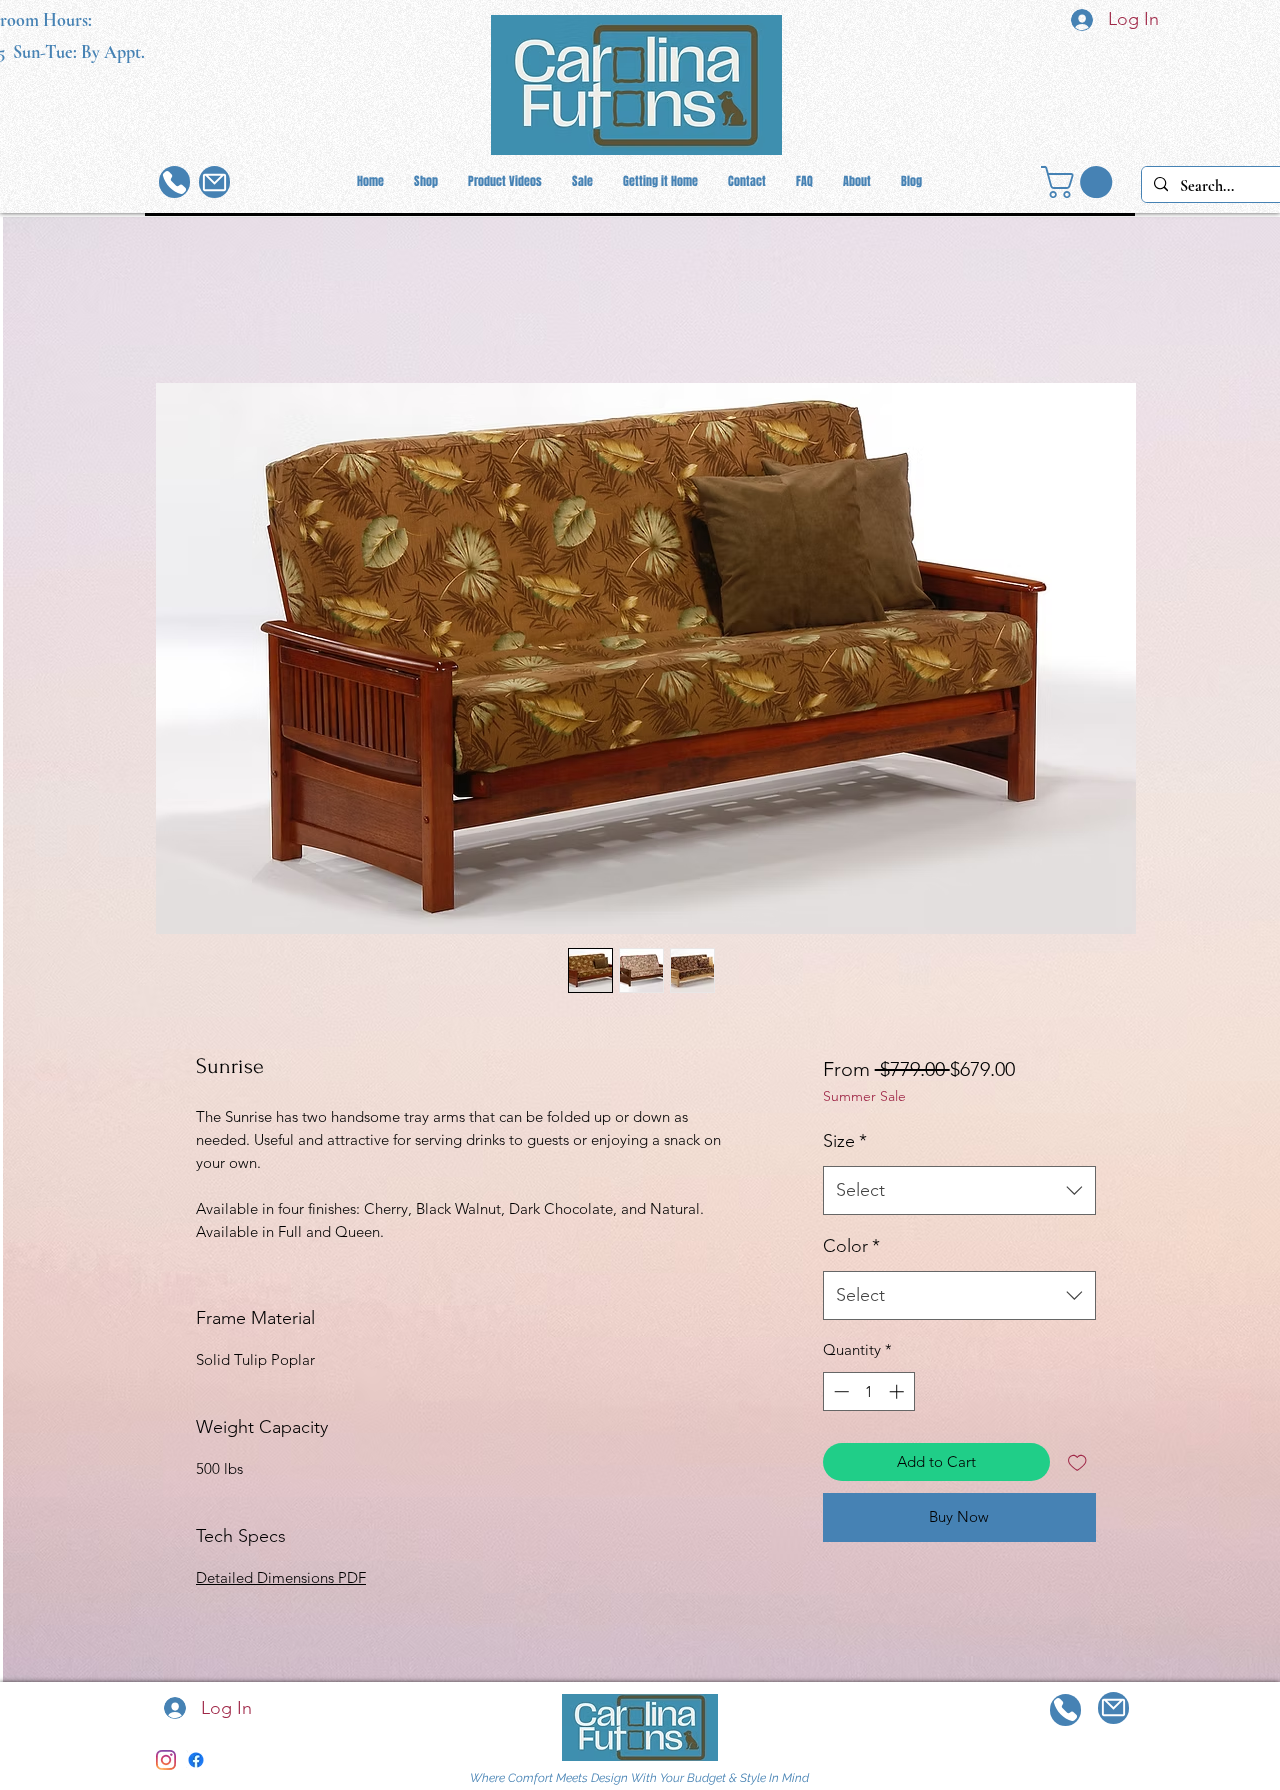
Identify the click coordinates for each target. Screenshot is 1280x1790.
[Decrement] (839, 1391)
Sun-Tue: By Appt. (79, 52)
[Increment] (898, 1391)
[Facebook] (196, 1760)
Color (851, 1246)
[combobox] (959, 1191)
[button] (1080, 182)
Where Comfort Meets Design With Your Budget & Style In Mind (639, 1778)
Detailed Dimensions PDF (281, 1577)
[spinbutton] (868, 1391)
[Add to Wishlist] (1077, 1462)
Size (845, 1141)
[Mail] (214, 182)
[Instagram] (166, 1760)
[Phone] (174, 182)
